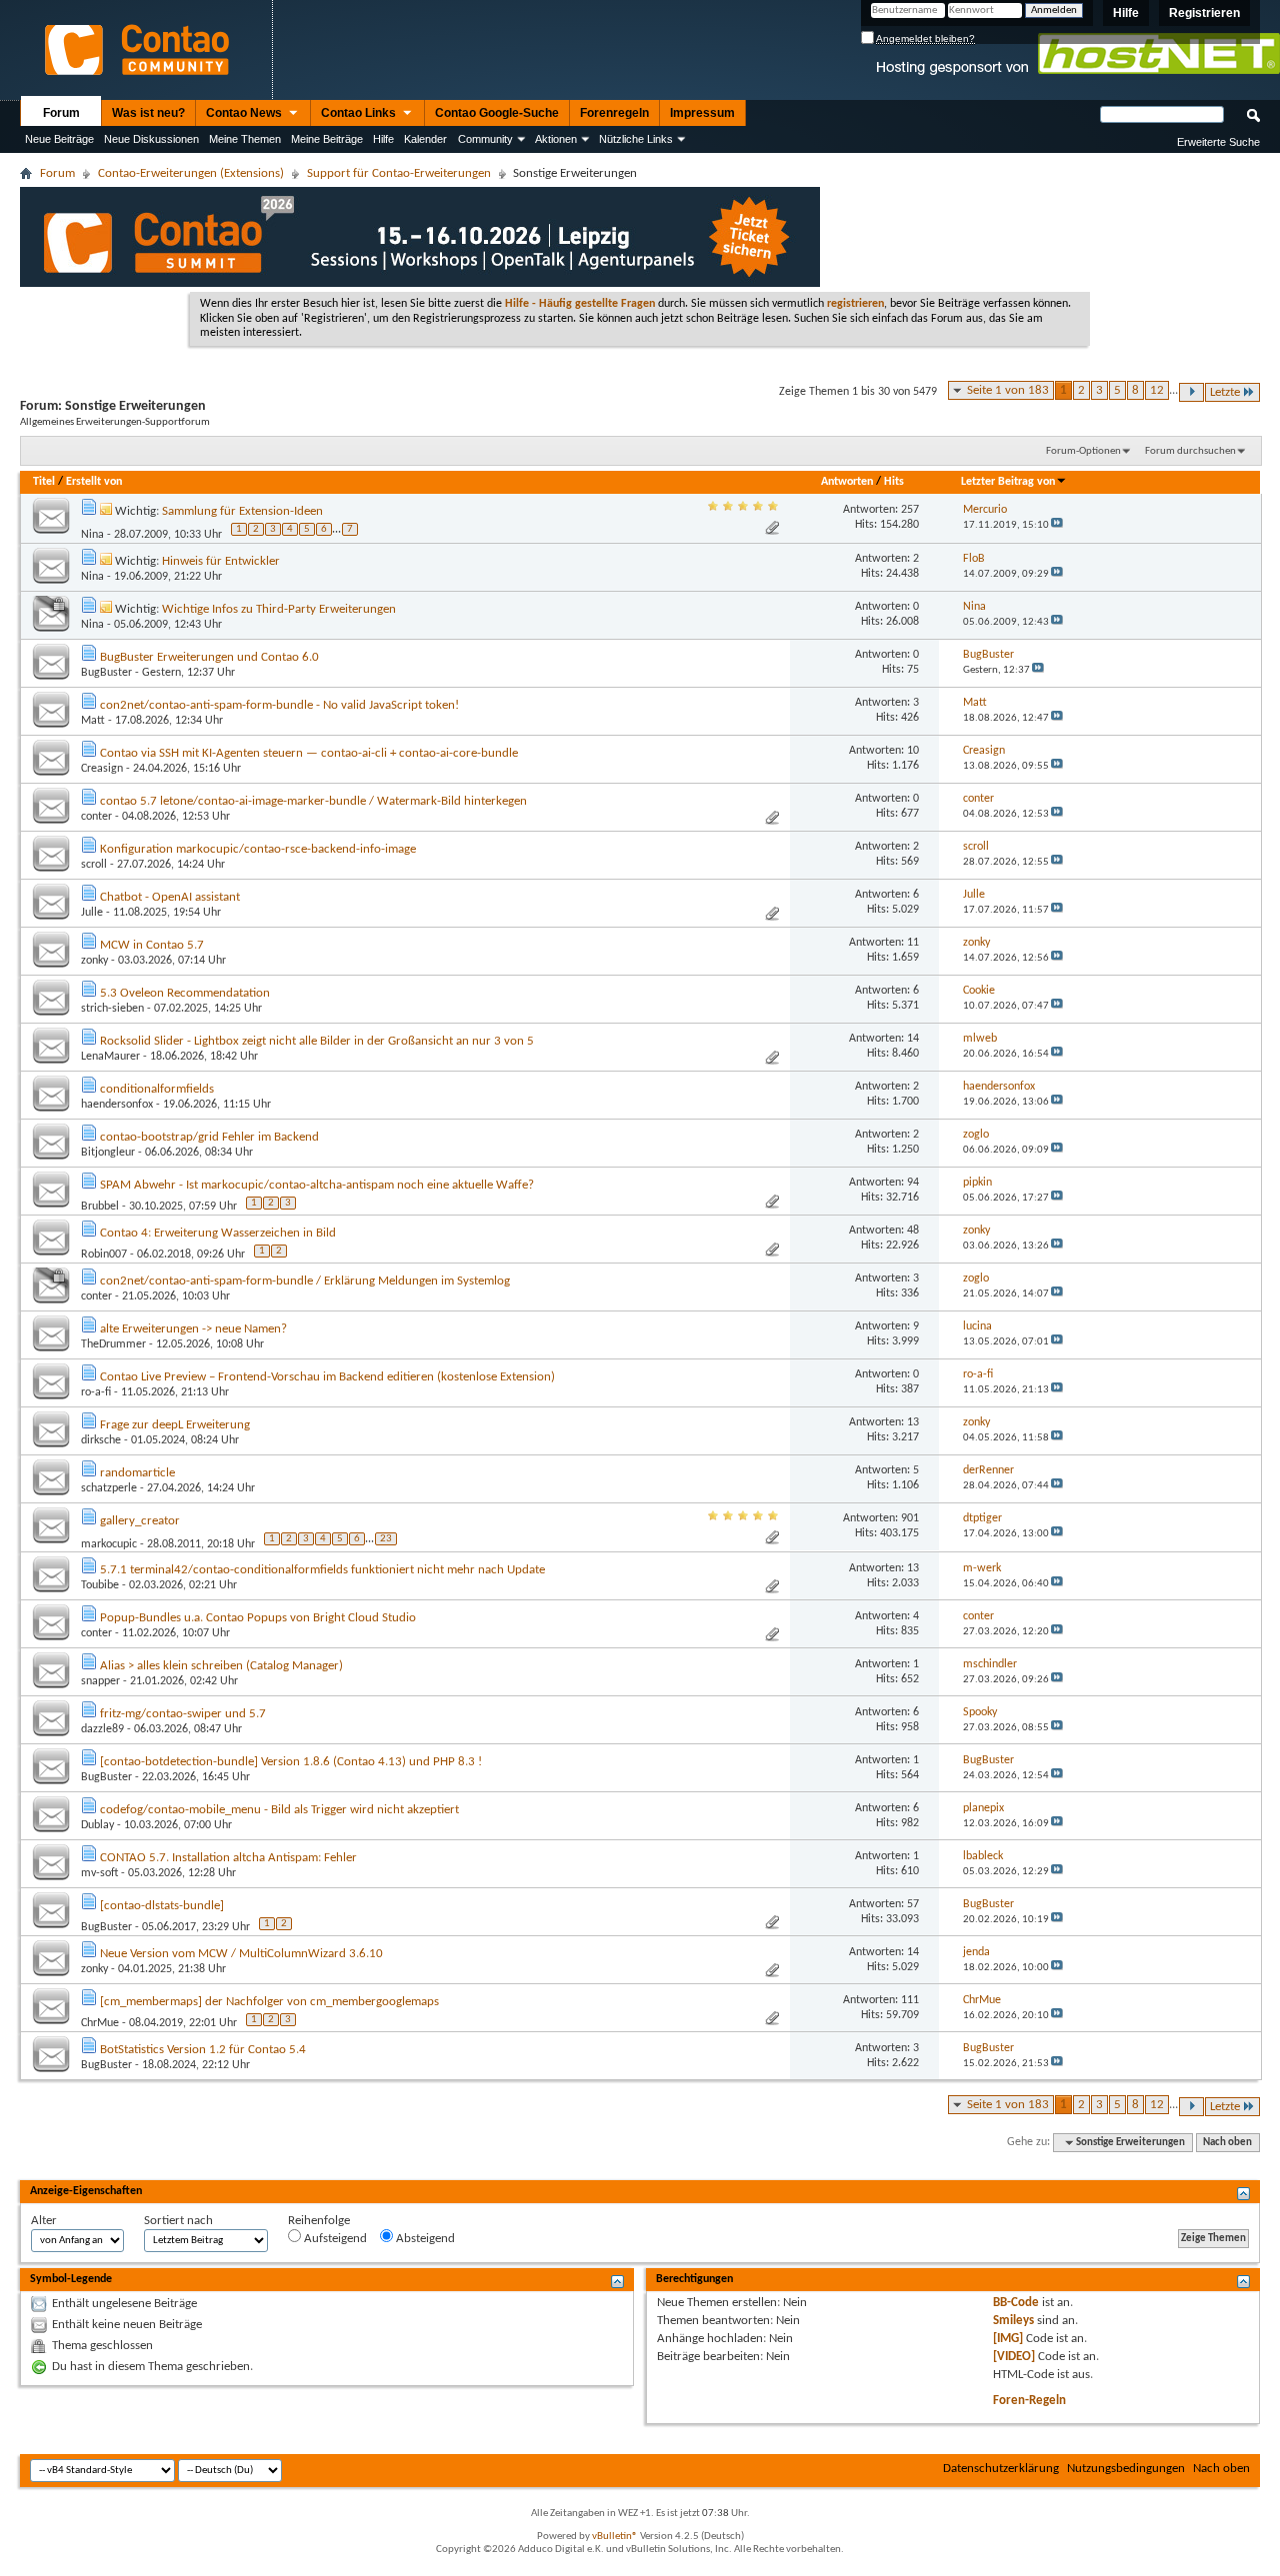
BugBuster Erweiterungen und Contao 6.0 (209, 657)
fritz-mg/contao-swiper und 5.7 (183, 1714)
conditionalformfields (157, 1089)
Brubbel (100, 1207)
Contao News (245, 113)
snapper (100, 1681)
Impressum (702, 113)
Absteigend (424, 2239)
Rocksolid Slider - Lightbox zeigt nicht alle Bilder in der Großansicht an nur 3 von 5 (317, 1041)
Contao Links (360, 113)
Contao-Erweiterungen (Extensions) (191, 173)
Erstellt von (94, 482)
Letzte (1225, 392)
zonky (94, 961)
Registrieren (1204, 13)
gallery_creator (140, 1521)
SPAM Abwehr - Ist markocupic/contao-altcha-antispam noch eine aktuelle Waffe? (317, 1185)
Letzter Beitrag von (1008, 482)
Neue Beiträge (59, 139)
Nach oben (1227, 2143)
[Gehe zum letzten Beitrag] (1057, 525)
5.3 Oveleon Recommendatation (185, 993)
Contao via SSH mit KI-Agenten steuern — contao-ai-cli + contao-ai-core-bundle (309, 753)
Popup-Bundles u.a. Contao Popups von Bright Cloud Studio (258, 1618)
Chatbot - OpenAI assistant (170, 897)
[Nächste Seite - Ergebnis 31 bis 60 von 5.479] (1191, 392)
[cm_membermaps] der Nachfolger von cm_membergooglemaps (269, 2002)
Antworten (847, 482)
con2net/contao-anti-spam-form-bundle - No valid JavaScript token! (279, 705)
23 (386, 1539)
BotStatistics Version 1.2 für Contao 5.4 (203, 2050)
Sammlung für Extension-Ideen (242, 511)
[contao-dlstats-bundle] (162, 1906)
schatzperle (109, 1488)
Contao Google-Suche (497, 113)
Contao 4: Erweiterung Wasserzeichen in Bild (218, 1233)
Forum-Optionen (1083, 451)
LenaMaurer (110, 1057)
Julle (92, 913)
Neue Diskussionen (151, 139)
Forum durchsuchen (1190, 451)
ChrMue (100, 2023)
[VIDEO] (1014, 2357)
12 (1157, 390)
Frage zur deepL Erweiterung (175, 1425)
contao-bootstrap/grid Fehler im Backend (209, 1137)
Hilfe (1126, 13)
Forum (61, 113)
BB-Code (1016, 2303)
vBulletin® (615, 2537)
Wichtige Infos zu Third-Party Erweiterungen (279, 609)
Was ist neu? (148, 113)
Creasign (102, 769)
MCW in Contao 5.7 (152, 945)
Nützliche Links (636, 139)
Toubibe (100, 1585)
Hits (894, 482)
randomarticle (137, 1473)
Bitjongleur (108, 1153)
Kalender (425, 139)
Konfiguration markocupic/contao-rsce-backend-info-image (258, 849)
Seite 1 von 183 (1008, 390)
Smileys (1013, 2321)
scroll (94, 865)
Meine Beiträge (327, 139)
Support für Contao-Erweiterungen (399, 173)
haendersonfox (117, 1105)
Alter (44, 2221)
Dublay (97, 1825)
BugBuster (106, 673)
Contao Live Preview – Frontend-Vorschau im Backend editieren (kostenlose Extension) (327, 1377)
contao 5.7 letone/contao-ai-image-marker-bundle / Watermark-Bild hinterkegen (313, 801)
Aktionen (556, 139)
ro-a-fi (96, 1392)
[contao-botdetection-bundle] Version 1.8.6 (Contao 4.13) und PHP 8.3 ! (291, 1762)
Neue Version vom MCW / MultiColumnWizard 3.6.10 (241, 1954)
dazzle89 (102, 1729)
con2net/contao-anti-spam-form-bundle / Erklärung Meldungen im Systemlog (305, 1281)
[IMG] (1008, 2339)
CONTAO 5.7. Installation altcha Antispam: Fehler (228, 1858)
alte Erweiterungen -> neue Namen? (193, 1329)
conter (96, 817)
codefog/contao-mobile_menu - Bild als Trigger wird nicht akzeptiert (279, 1810)
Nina (92, 535)
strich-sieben (112, 1009)
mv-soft (99, 1873)
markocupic (109, 1543)
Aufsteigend (334, 2239)
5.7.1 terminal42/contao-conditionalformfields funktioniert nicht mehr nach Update (322, 1570)
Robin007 (104, 1255)
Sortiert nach (178, 2221)
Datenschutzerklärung (1001, 2469)
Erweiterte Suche (1218, 142)
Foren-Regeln (1029, 2401)
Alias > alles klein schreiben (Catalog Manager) (221, 1666)
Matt (93, 721)
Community (485, 139)
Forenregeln (614, 113)
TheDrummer (113, 1344)
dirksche (101, 1440)
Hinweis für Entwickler (221, 561)
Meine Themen (245, 139)
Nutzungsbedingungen (1126, 2469)
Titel (44, 482)
